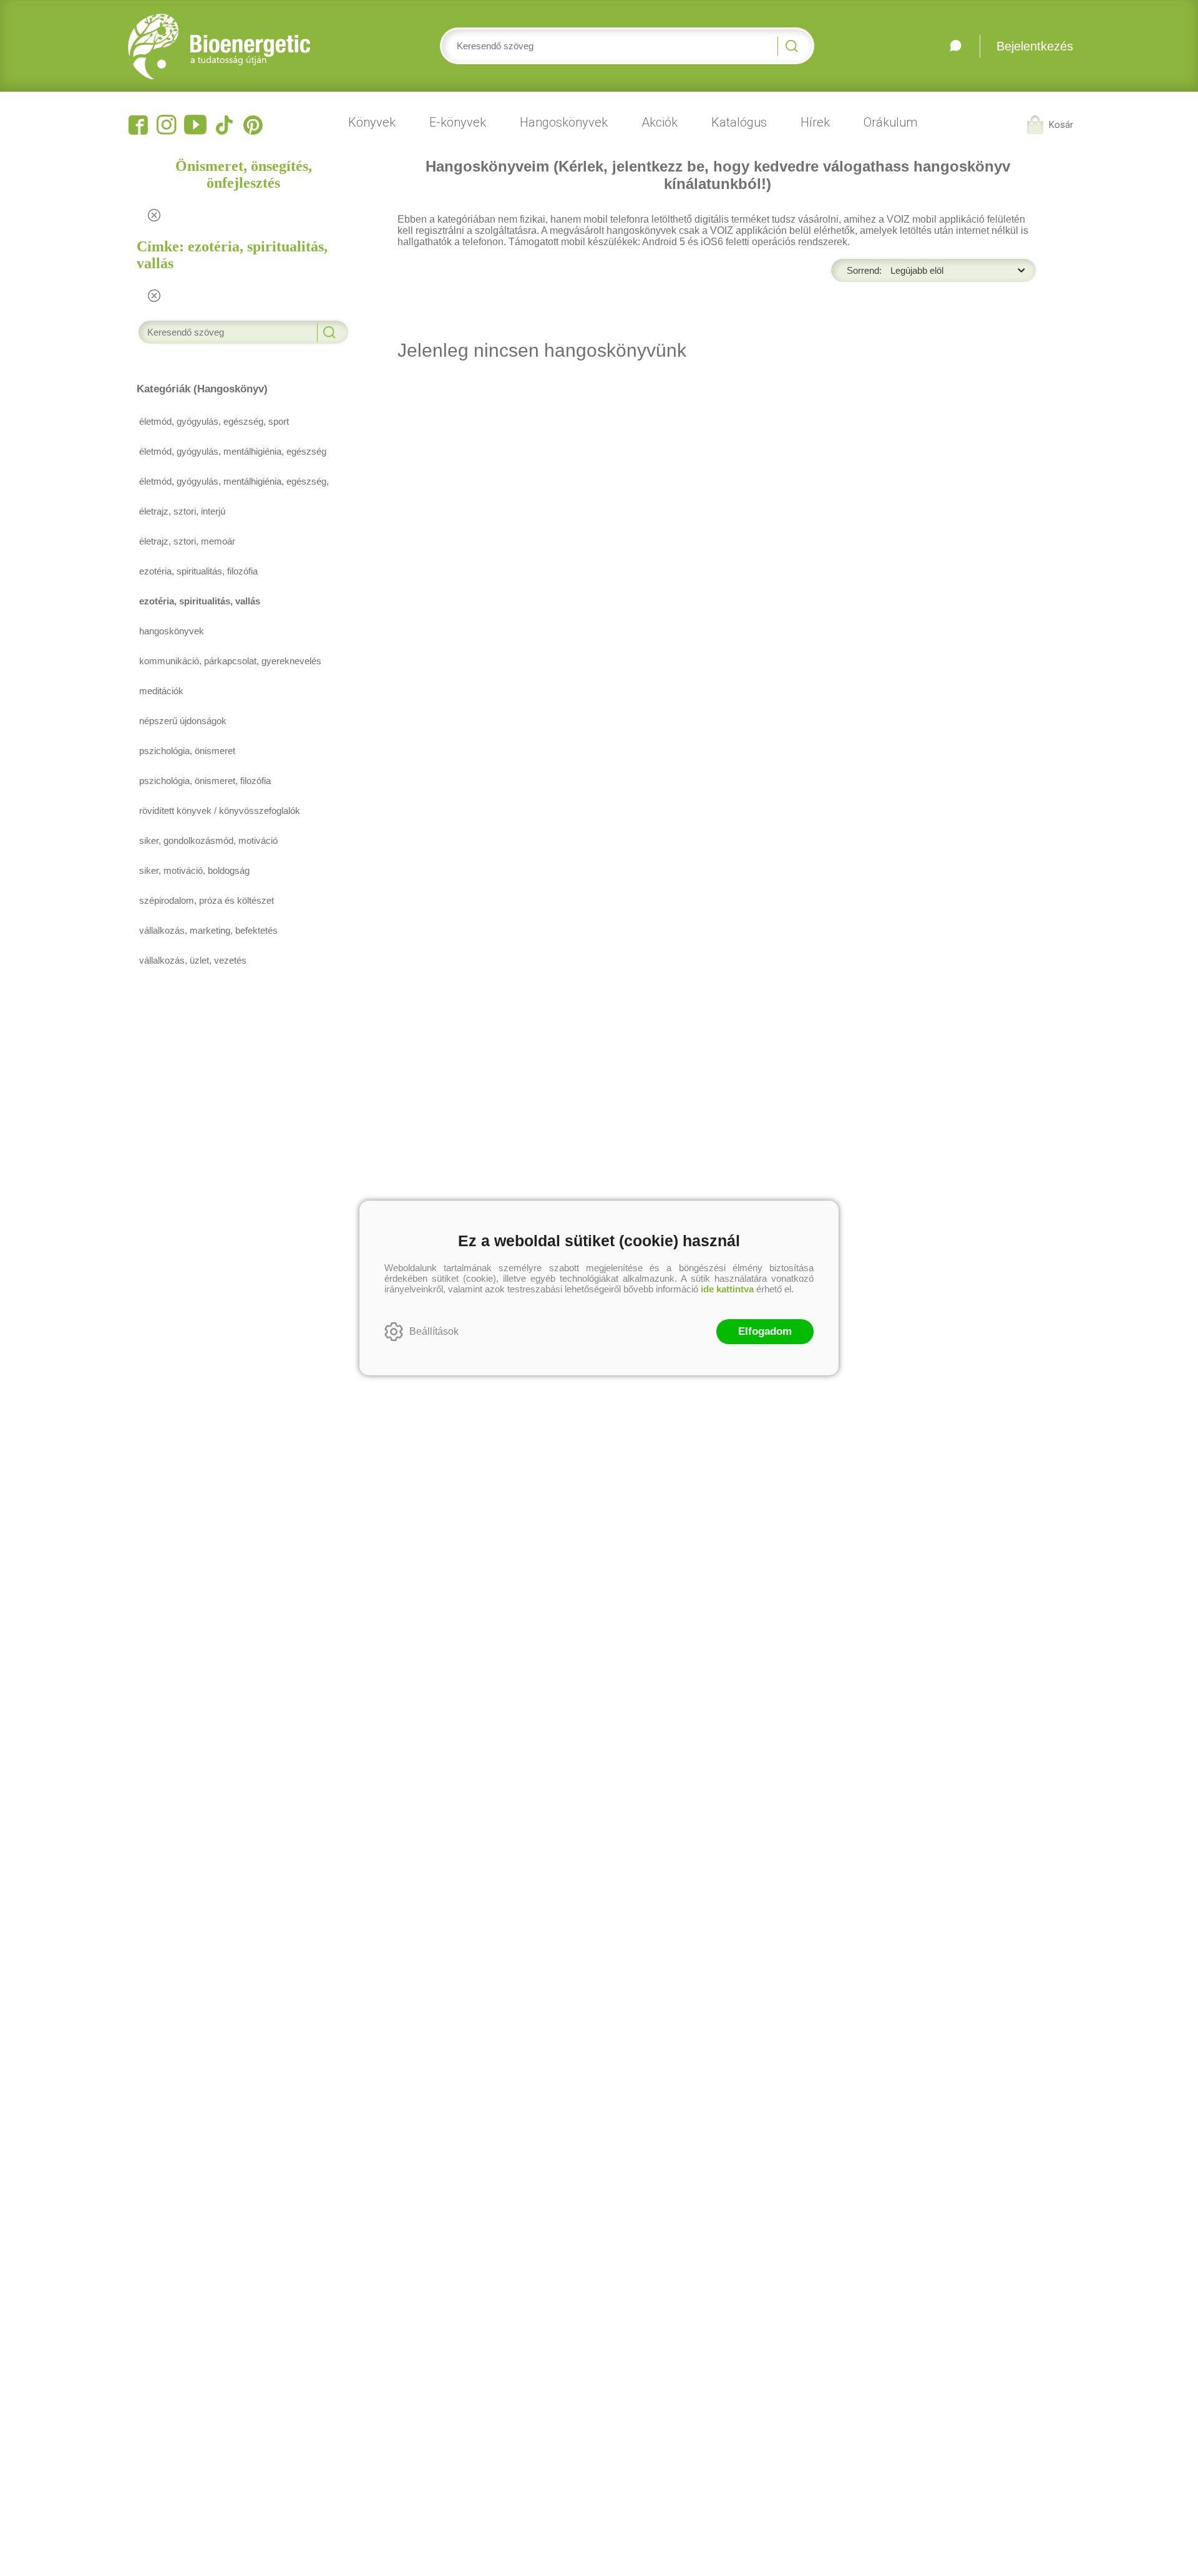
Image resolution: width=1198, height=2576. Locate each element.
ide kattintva (727, 1289)
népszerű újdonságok (183, 721)
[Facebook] (138, 125)
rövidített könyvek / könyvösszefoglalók (220, 811)
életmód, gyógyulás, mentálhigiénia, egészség (233, 451)
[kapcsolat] (955, 46)
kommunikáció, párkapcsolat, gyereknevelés (230, 661)
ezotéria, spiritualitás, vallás (200, 601)
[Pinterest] (253, 125)
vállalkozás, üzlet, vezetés (193, 960)
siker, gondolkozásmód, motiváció (208, 840)
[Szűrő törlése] (154, 215)
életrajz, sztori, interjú (182, 511)
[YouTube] (195, 125)
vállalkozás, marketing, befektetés (208, 930)
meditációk (161, 691)
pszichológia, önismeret (187, 751)
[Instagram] (167, 125)
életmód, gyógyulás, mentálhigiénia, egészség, (234, 481)
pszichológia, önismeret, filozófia (205, 781)
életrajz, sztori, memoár (187, 541)
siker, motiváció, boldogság (194, 870)
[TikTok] (224, 125)
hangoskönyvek (172, 631)
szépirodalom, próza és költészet (207, 900)
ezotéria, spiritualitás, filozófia (198, 571)
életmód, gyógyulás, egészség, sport (214, 421)
